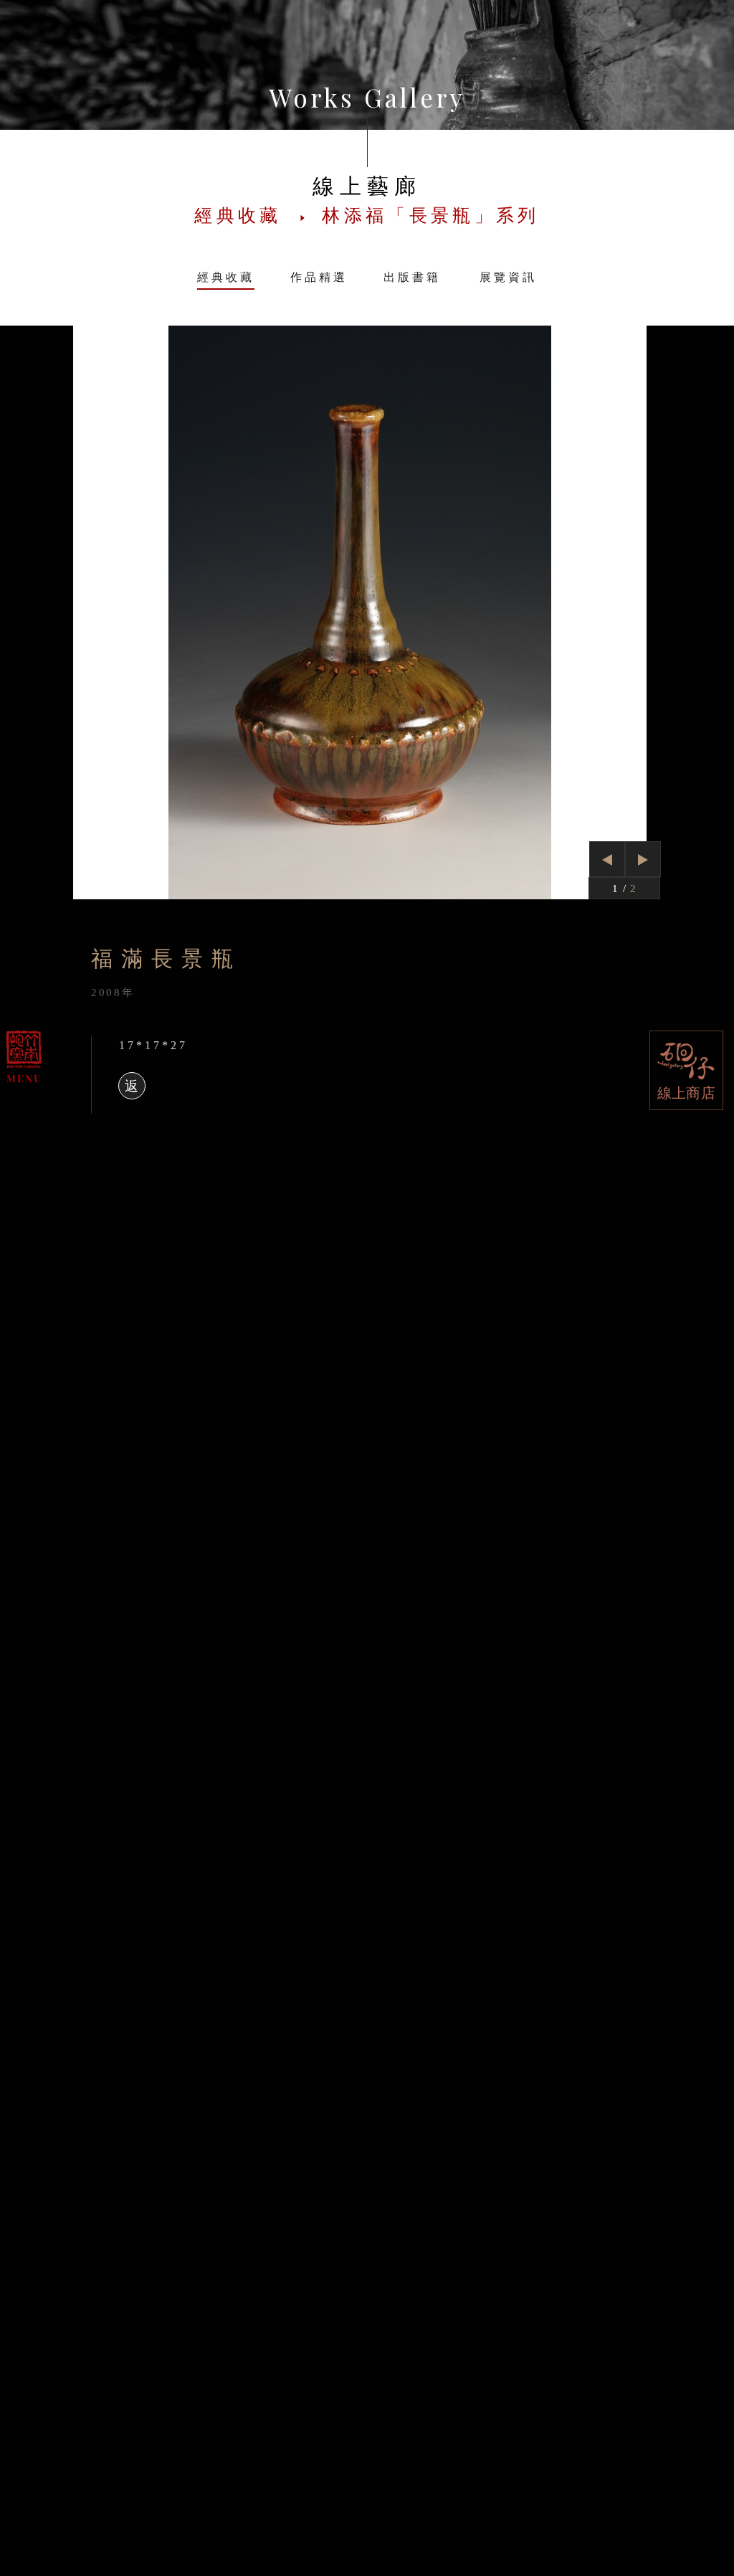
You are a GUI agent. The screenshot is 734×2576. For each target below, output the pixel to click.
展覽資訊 (508, 277)
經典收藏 (226, 277)
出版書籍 (412, 277)
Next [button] (643, 858)
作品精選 (319, 277)
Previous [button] (607, 862)
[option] (367, 612)
